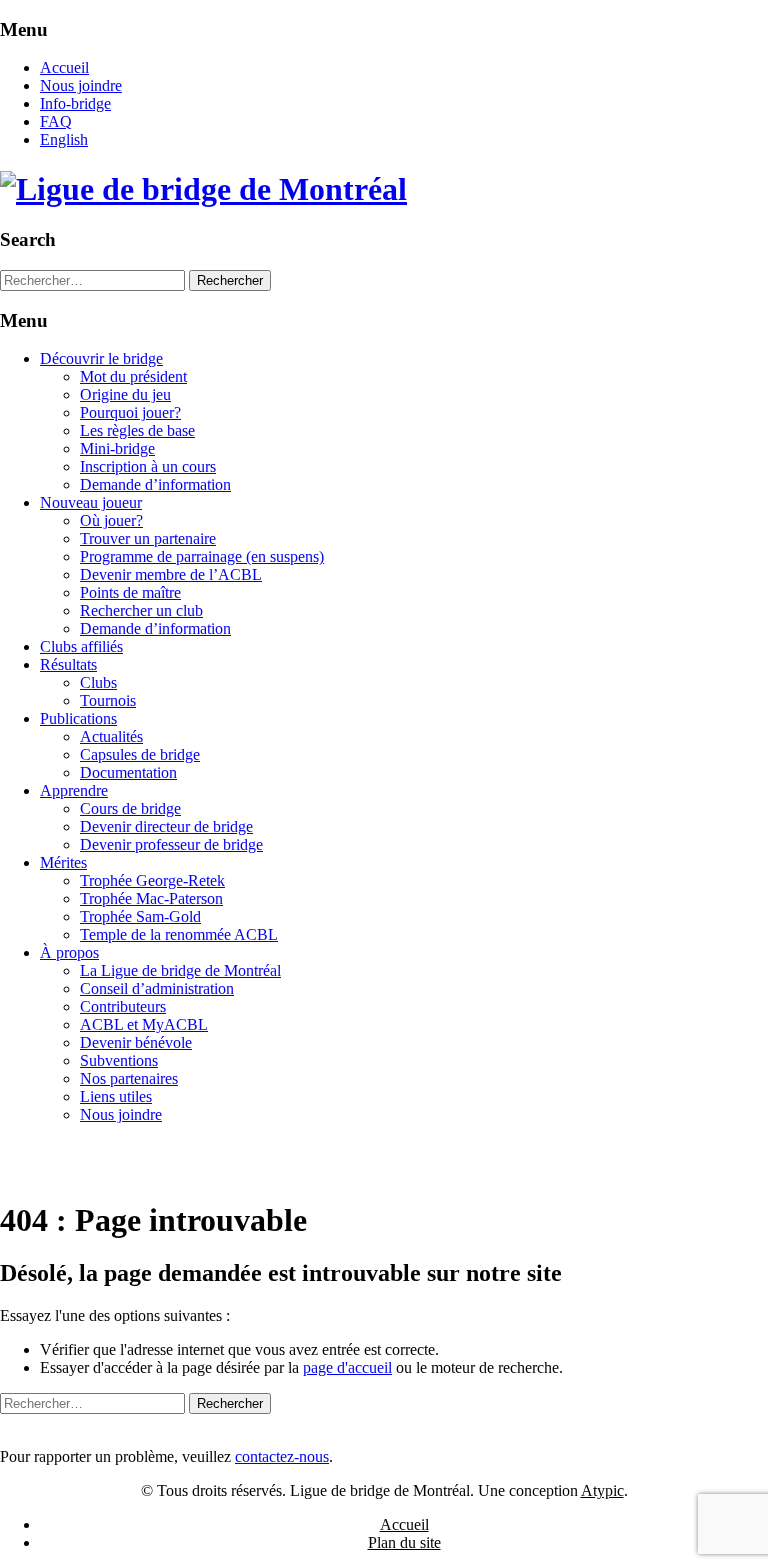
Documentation (128, 772)
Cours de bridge (130, 808)
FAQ (56, 121)
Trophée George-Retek (152, 880)
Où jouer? (111, 520)
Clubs (98, 682)
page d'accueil (347, 1367)
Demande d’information (155, 484)
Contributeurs (123, 1006)
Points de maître (130, 592)
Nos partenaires (129, 1078)
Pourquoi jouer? (130, 412)
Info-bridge (75, 103)
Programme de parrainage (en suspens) (202, 556)
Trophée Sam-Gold (140, 916)
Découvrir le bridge (101, 358)
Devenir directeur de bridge (166, 826)
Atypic (602, 1490)
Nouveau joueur (91, 502)
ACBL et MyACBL (144, 1024)
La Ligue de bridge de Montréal (180, 970)
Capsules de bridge (140, 754)
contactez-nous (282, 1456)
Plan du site (404, 1542)
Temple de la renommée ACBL (179, 934)
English (64, 139)
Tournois (108, 700)
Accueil (64, 67)
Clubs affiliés (81, 646)
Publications (78, 718)
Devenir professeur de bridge (171, 844)
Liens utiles (116, 1096)
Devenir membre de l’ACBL (171, 574)
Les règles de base (137, 430)
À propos (69, 952)
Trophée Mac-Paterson (151, 898)
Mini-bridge (117, 448)
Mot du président (133, 376)
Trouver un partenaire (148, 538)
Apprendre (74, 790)
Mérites (63, 862)
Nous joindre (81, 85)
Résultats (68, 664)
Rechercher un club (141, 610)
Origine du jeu (125, 394)
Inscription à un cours (148, 466)
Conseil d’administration (157, 988)
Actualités (111, 736)
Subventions (119, 1060)
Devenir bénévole (136, 1042)
